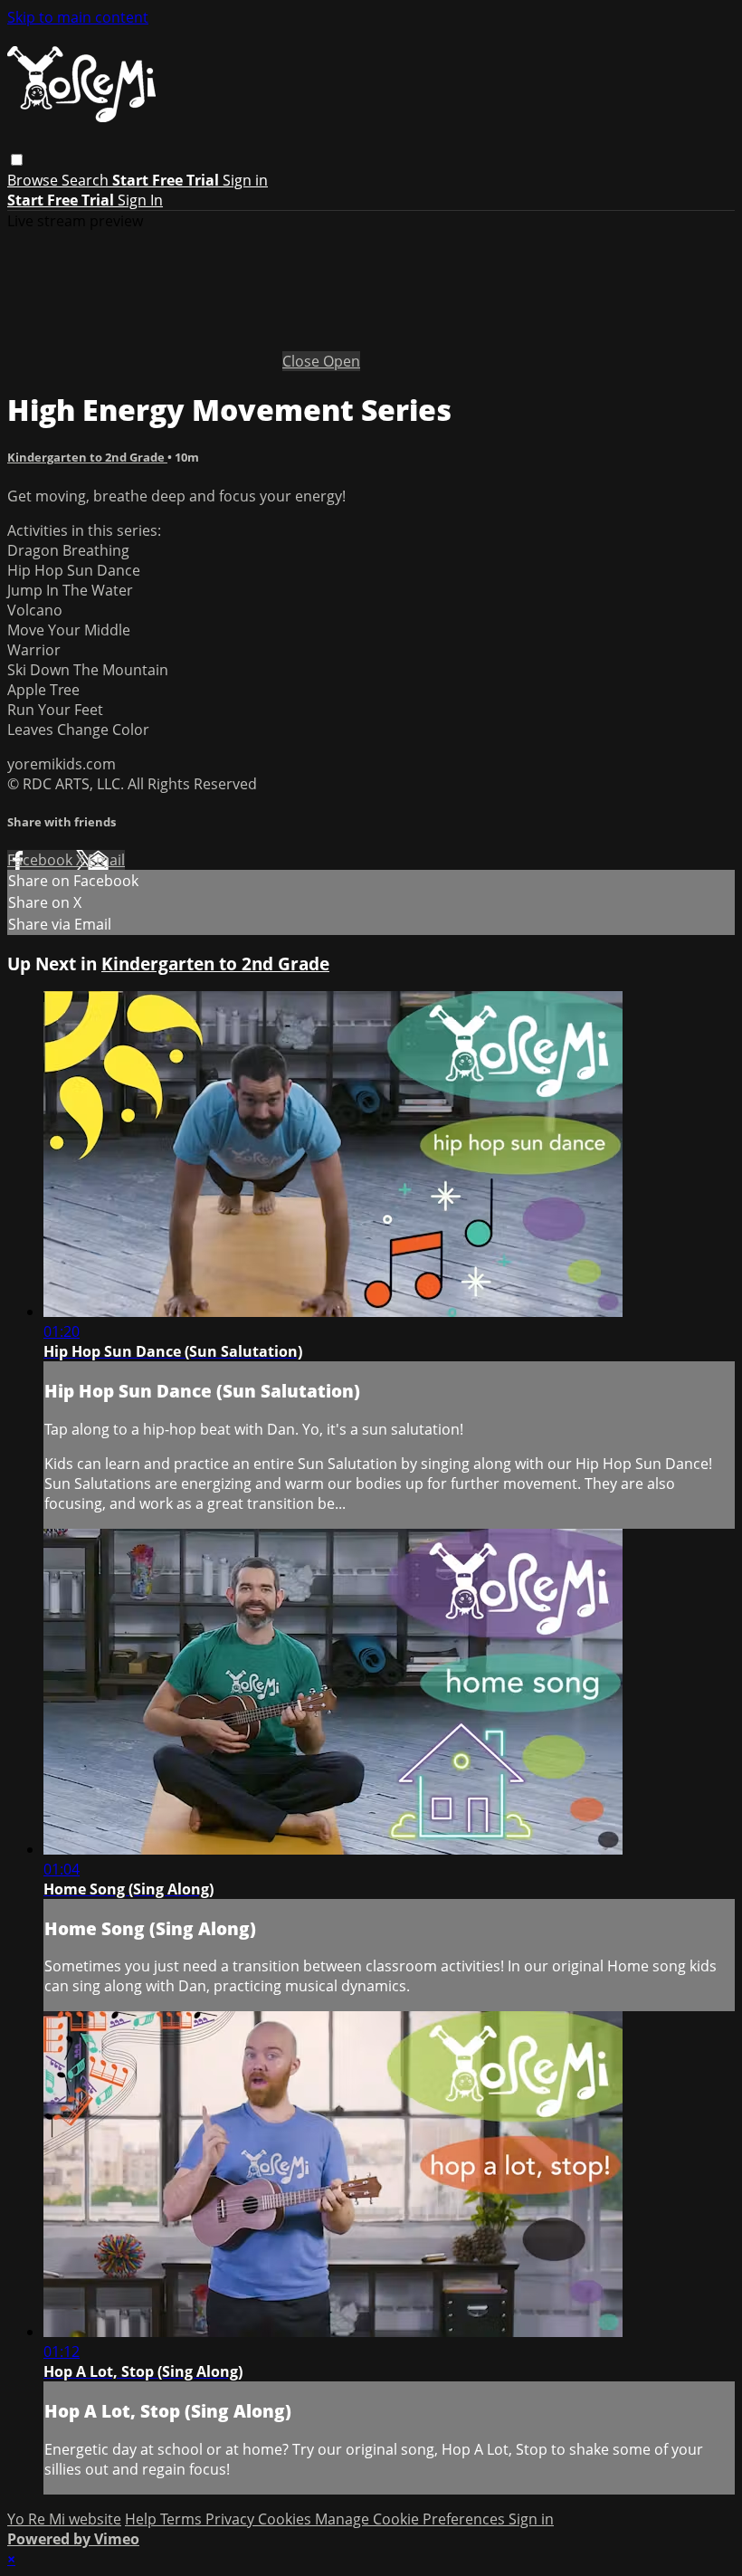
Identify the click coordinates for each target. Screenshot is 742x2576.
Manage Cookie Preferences (412, 2519)
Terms (183, 2519)
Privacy (232, 2519)
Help (143, 2519)
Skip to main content (78, 17)
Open (342, 361)
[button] (17, 160)
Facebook (42, 860)
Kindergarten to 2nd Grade (87, 457)
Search (87, 180)
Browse (34, 180)
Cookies (286, 2519)
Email (106, 860)
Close (303, 361)
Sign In (140, 200)
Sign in (245, 180)
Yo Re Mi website (64, 2519)
